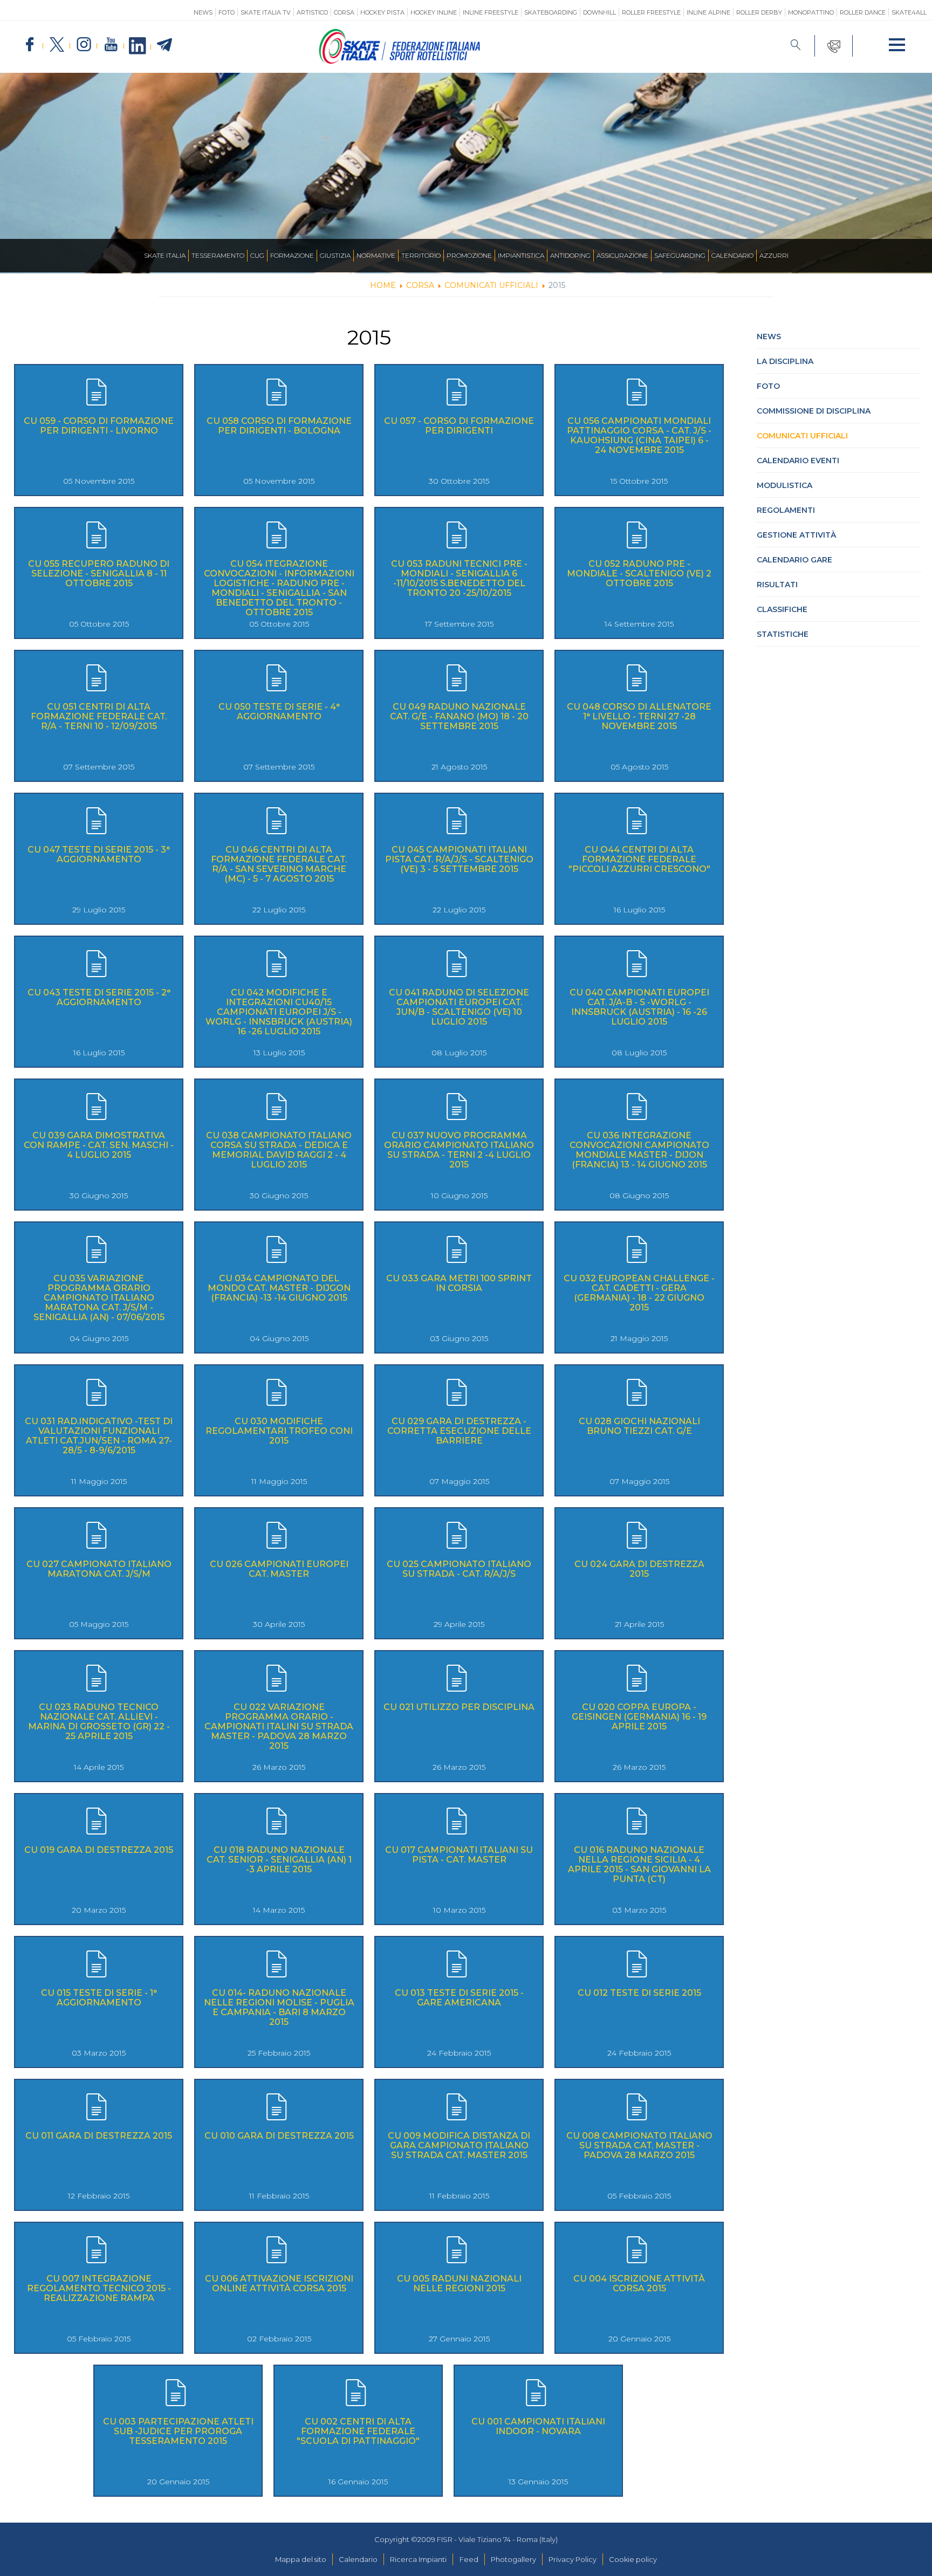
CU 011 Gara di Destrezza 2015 (99, 2136)
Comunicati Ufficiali (802, 436)
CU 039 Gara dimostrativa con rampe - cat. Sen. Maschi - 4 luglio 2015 (99, 1145)
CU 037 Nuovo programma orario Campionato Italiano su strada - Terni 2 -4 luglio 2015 (459, 1150)
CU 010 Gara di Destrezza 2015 (279, 2136)
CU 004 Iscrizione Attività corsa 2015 (639, 2283)
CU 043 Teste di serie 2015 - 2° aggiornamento (99, 997)
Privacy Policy (573, 2559)
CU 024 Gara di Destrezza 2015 (639, 1569)
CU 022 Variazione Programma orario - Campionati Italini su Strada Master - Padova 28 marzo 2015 (279, 1726)
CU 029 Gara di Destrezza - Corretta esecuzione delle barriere (459, 1431)
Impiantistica (521, 255)
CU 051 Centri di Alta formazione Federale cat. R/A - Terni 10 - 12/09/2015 (99, 716)
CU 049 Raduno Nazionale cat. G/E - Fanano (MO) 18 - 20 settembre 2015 (459, 716)
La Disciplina (785, 361)
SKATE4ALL (909, 12)
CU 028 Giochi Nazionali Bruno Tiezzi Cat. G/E (639, 1426)
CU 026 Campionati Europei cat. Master (279, 1569)
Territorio (421, 255)
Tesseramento (218, 255)
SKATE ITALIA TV (266, 12)
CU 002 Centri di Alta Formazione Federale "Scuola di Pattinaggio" (358, 2431)
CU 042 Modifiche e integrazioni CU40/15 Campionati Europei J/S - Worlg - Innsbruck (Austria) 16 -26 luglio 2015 (279, 1012)
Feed (469, 2559)
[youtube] (111, 45)
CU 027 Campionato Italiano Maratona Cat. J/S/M (99, 1569)
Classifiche (782, 609)
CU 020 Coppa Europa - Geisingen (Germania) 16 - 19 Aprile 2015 (639, 1717)
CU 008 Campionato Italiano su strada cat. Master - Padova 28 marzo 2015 (639, 2145)
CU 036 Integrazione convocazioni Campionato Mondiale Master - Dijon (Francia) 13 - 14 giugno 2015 (639, 1150)
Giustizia (335, 255)
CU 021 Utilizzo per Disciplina (459, 1707)
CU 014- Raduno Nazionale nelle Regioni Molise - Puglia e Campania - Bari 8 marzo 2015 (279, 2007)
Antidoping (570, 255)
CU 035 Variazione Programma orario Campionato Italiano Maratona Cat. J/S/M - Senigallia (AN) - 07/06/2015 (99, 1298)
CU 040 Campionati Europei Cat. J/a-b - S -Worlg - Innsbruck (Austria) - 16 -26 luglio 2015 (639, 1007)
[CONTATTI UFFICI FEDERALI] (834, 46)
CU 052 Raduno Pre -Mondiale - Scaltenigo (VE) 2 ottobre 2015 (639, 573)
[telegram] (165, 45)
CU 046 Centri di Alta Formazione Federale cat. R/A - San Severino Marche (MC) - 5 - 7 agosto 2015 (279, 864)
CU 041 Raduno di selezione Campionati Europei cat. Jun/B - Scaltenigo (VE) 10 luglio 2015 (459, 1007)
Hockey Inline (434, 12)
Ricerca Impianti (418, 2559)
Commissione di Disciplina (814, 411)
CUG (257, 255)
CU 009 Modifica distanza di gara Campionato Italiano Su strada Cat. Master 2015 (459, 2145)
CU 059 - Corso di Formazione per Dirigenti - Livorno (99, 426)
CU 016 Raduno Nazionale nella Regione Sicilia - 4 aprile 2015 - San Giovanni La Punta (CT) (639, 1864)
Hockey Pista (382, 12)
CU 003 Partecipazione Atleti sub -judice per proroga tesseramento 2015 (178, 2431)
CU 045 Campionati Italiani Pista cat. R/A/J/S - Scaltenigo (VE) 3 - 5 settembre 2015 (459, 859)
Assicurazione (622, 255)
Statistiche (783, 634)
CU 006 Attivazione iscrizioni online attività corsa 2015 (279, 2283)
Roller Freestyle (651, 12)
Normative (376, 255)
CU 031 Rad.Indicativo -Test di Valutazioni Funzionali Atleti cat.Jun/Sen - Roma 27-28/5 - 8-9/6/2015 (99, 1436)
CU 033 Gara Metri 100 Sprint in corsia (459, 1283)
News (203, 12)
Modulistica (784, 485)
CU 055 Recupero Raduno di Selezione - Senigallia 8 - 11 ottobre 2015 (99, 573)
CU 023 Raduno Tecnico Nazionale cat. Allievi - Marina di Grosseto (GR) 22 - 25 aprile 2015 (99, 1722)
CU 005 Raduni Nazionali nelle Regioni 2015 (459, 2283)
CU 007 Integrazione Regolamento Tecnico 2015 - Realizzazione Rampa (99, 2288)
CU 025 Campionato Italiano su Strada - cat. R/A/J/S (459, 1569)
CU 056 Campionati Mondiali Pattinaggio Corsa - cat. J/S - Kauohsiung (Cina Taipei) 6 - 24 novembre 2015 (639, 435)
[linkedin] (138, 46)
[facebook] (30, 45)
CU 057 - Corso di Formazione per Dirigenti (459, 426)
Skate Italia (165, 255)
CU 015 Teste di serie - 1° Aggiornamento (99, 1998)
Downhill (599, 12)
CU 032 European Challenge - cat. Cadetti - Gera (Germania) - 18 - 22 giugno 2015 (639, 1293)
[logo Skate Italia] (400, 61)
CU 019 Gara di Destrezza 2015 (99, 1850)
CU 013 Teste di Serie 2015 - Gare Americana (459, 1998)
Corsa (344, 12)
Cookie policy (633, 2559)
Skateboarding (551, 12)
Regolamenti (786, 510)
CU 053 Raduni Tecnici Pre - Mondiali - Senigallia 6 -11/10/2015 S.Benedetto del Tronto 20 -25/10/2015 (459, 578)
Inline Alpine (708, 12)
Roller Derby (759, 12)
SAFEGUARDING (680, 255)
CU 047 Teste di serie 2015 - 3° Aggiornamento (99, 854)
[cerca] (796, 46)
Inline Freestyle (491, 12)
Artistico (312, 12)
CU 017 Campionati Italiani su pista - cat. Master (459, 1855)
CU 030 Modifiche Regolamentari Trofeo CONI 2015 (279, 1431)
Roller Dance (863, 12)
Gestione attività (796, 535)
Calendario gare (794, 560)
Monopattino (811, 12)
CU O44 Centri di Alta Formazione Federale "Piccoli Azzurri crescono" (639, 859)
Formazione (292, 255)
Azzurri (774, 255)
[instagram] (84, 45)
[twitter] (57, 45)
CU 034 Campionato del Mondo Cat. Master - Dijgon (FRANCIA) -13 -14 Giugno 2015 (279, 1288)
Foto (227, 12)
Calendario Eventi (798, 461)
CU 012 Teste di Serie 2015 (639, 1993)
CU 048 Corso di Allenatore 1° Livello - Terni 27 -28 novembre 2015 (639, 716)
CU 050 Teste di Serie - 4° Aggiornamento (279, 712)
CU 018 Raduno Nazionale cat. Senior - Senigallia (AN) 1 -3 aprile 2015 (279, 1860)
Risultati (777, 585)
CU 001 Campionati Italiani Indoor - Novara (538, 2426)
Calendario (732, 255)
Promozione (469, 255)
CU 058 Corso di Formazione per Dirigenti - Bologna (279, 426)
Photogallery (513, 2559)
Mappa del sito (301, 2559)
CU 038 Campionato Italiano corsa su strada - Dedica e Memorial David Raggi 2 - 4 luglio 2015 (279, 1150)
